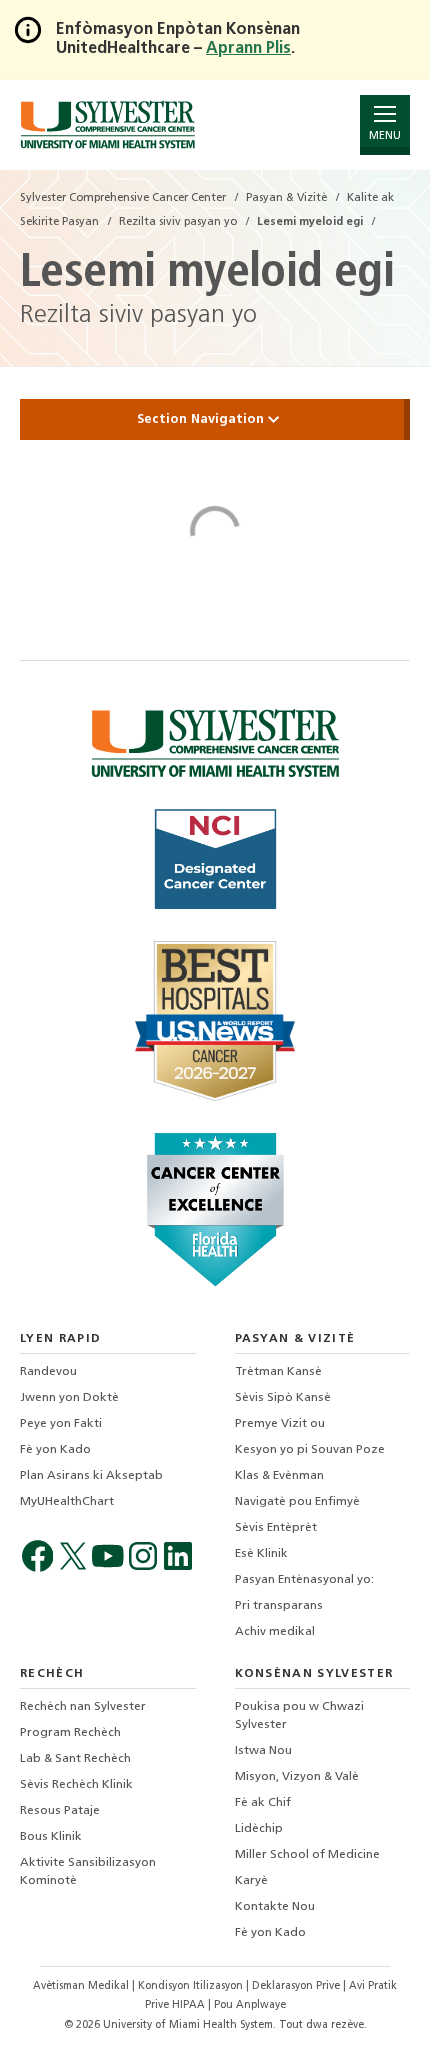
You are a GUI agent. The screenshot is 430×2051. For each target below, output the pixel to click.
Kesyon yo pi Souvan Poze (310, 1450)
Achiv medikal (275, 1632)
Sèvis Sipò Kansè (283, 1398)
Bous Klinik (51, 1837)
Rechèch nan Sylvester (83, 1707)
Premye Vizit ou (280, 1424)
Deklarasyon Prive (297, 1986)
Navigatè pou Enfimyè (297, 1502)
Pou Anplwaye (250, 2005)
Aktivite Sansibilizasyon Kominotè (88, 1872)
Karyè (251, 1881)
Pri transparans (279, 1606)
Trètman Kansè (278, 1372)
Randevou (48, 1372)
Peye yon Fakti (61, 1424)
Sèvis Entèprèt (276, 1528)
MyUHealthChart (67, 1502)
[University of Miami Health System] (107, 124)
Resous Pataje (60, 1811)
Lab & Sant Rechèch (75, 1759)
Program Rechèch (70, 1733)
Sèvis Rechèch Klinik (76, 1785)
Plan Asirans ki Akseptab (91, 1476)
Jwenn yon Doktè (69, 1398)
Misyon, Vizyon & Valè (297, 1777)
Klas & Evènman (279, 1476)
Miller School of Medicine (307, 1855)
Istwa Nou (263, 1751)
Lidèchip (259, 1829)
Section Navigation (202, 419)
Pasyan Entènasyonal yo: (304, 1580)
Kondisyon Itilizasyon (192, 1986)
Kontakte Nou (275, 1907)
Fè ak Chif (263, 1803)
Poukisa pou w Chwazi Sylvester (299, 1716)
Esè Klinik (261, 1554)
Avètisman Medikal (82, 1986)
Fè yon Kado (55, 1450)
